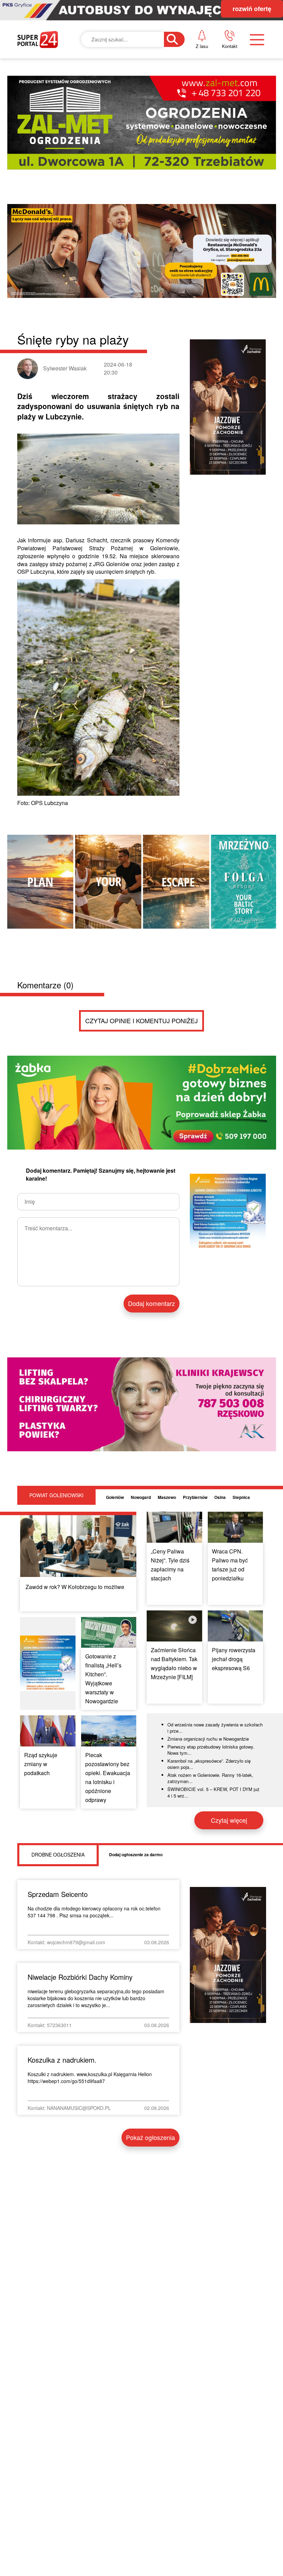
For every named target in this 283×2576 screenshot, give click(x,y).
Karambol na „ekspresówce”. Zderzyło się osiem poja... (209, 1764)
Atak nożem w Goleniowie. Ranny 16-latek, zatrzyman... (210, 1778)
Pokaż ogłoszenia (150, 2137)
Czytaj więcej (229, 1820)
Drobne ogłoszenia (58, 1854)
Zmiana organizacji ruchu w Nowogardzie (208, 1739)
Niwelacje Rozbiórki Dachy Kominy (80, 1977)
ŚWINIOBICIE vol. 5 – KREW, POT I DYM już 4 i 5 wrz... (213, 1792)
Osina (220, 1497)
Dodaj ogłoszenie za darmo (136, 1854)
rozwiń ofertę (252, 9)
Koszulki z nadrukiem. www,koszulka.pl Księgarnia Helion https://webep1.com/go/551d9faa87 (90, 2078)
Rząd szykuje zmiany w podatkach (41, 1764)
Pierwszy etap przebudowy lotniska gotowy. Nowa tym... (211, 1750)
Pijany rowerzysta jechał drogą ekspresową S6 (234, 1659)
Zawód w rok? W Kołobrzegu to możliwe (75, 1587)
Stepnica (241, 1497)
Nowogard (141, 1497)
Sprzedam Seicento (58, 1894)
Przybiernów (195, 1497)
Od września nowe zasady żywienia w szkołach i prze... (215, 1728)
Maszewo (167, 1497)
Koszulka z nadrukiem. (62, 2060)
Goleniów (115, 1497)
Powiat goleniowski (56, 1495)
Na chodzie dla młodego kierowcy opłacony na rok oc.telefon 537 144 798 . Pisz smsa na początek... (94, 1912)
